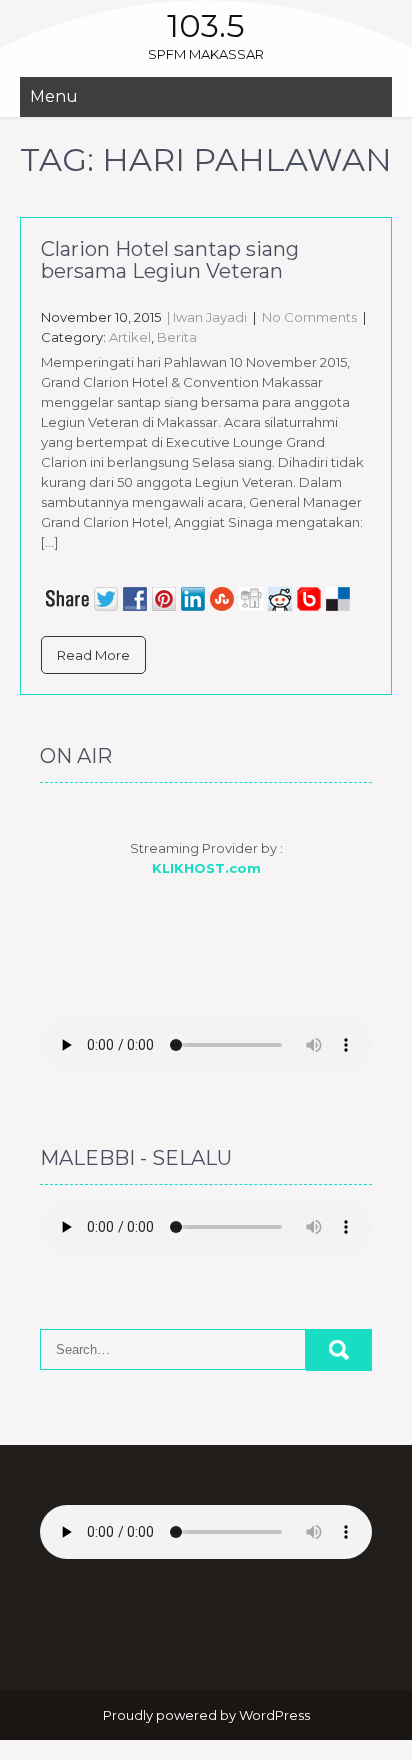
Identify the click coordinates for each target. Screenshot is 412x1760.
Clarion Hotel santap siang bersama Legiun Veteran (170, 260)
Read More (93, 655)
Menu (54, 96)
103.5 (206, 25)
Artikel (130, 337)
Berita (177, 337)
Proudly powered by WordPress (206, 1715)
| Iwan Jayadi (205, 317)
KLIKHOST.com (206, 868)
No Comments (309, 317)
